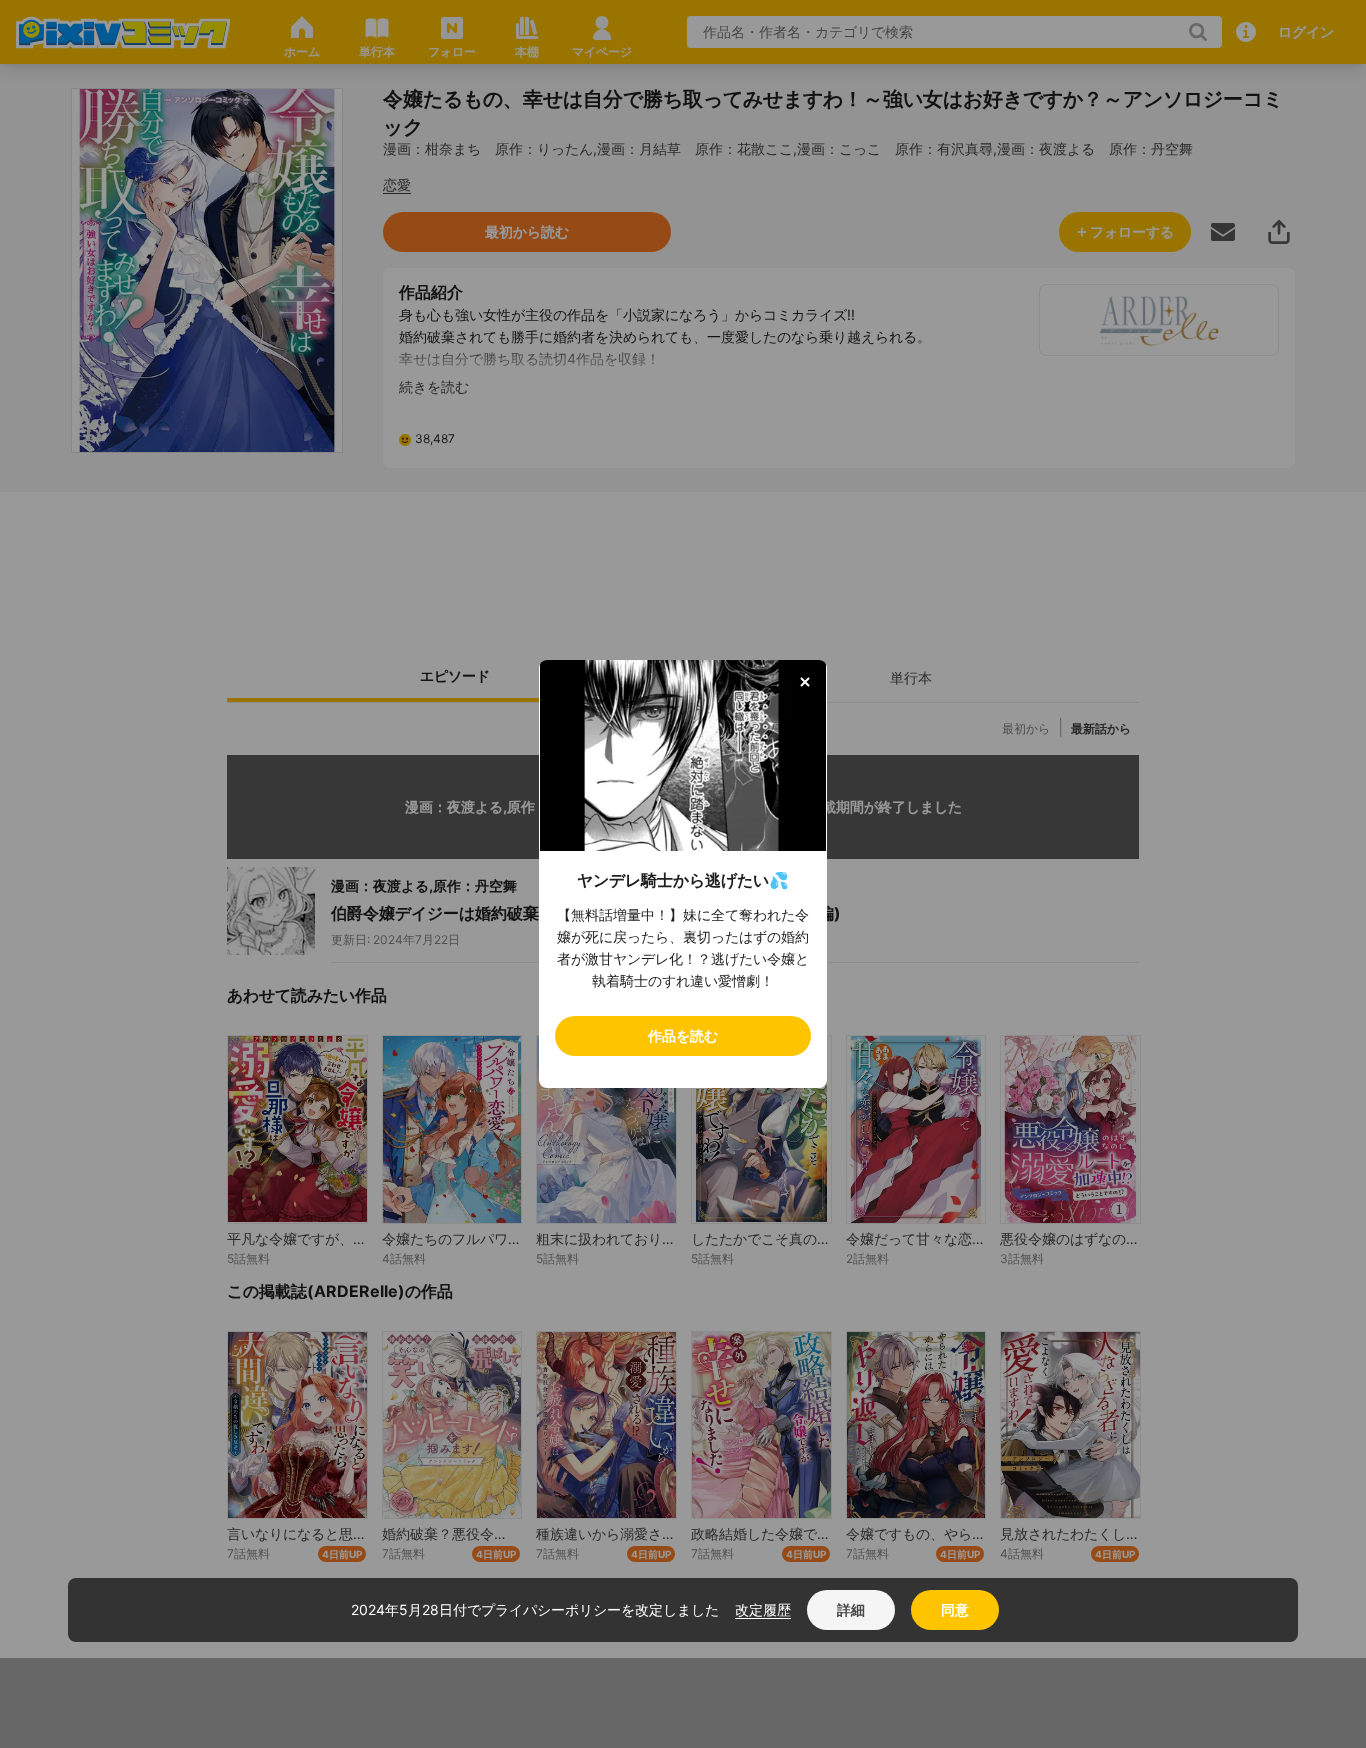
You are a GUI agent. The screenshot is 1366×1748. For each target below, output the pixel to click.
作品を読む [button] (683, 1035)
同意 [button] (955, 1609)
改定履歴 (763, 1609)
